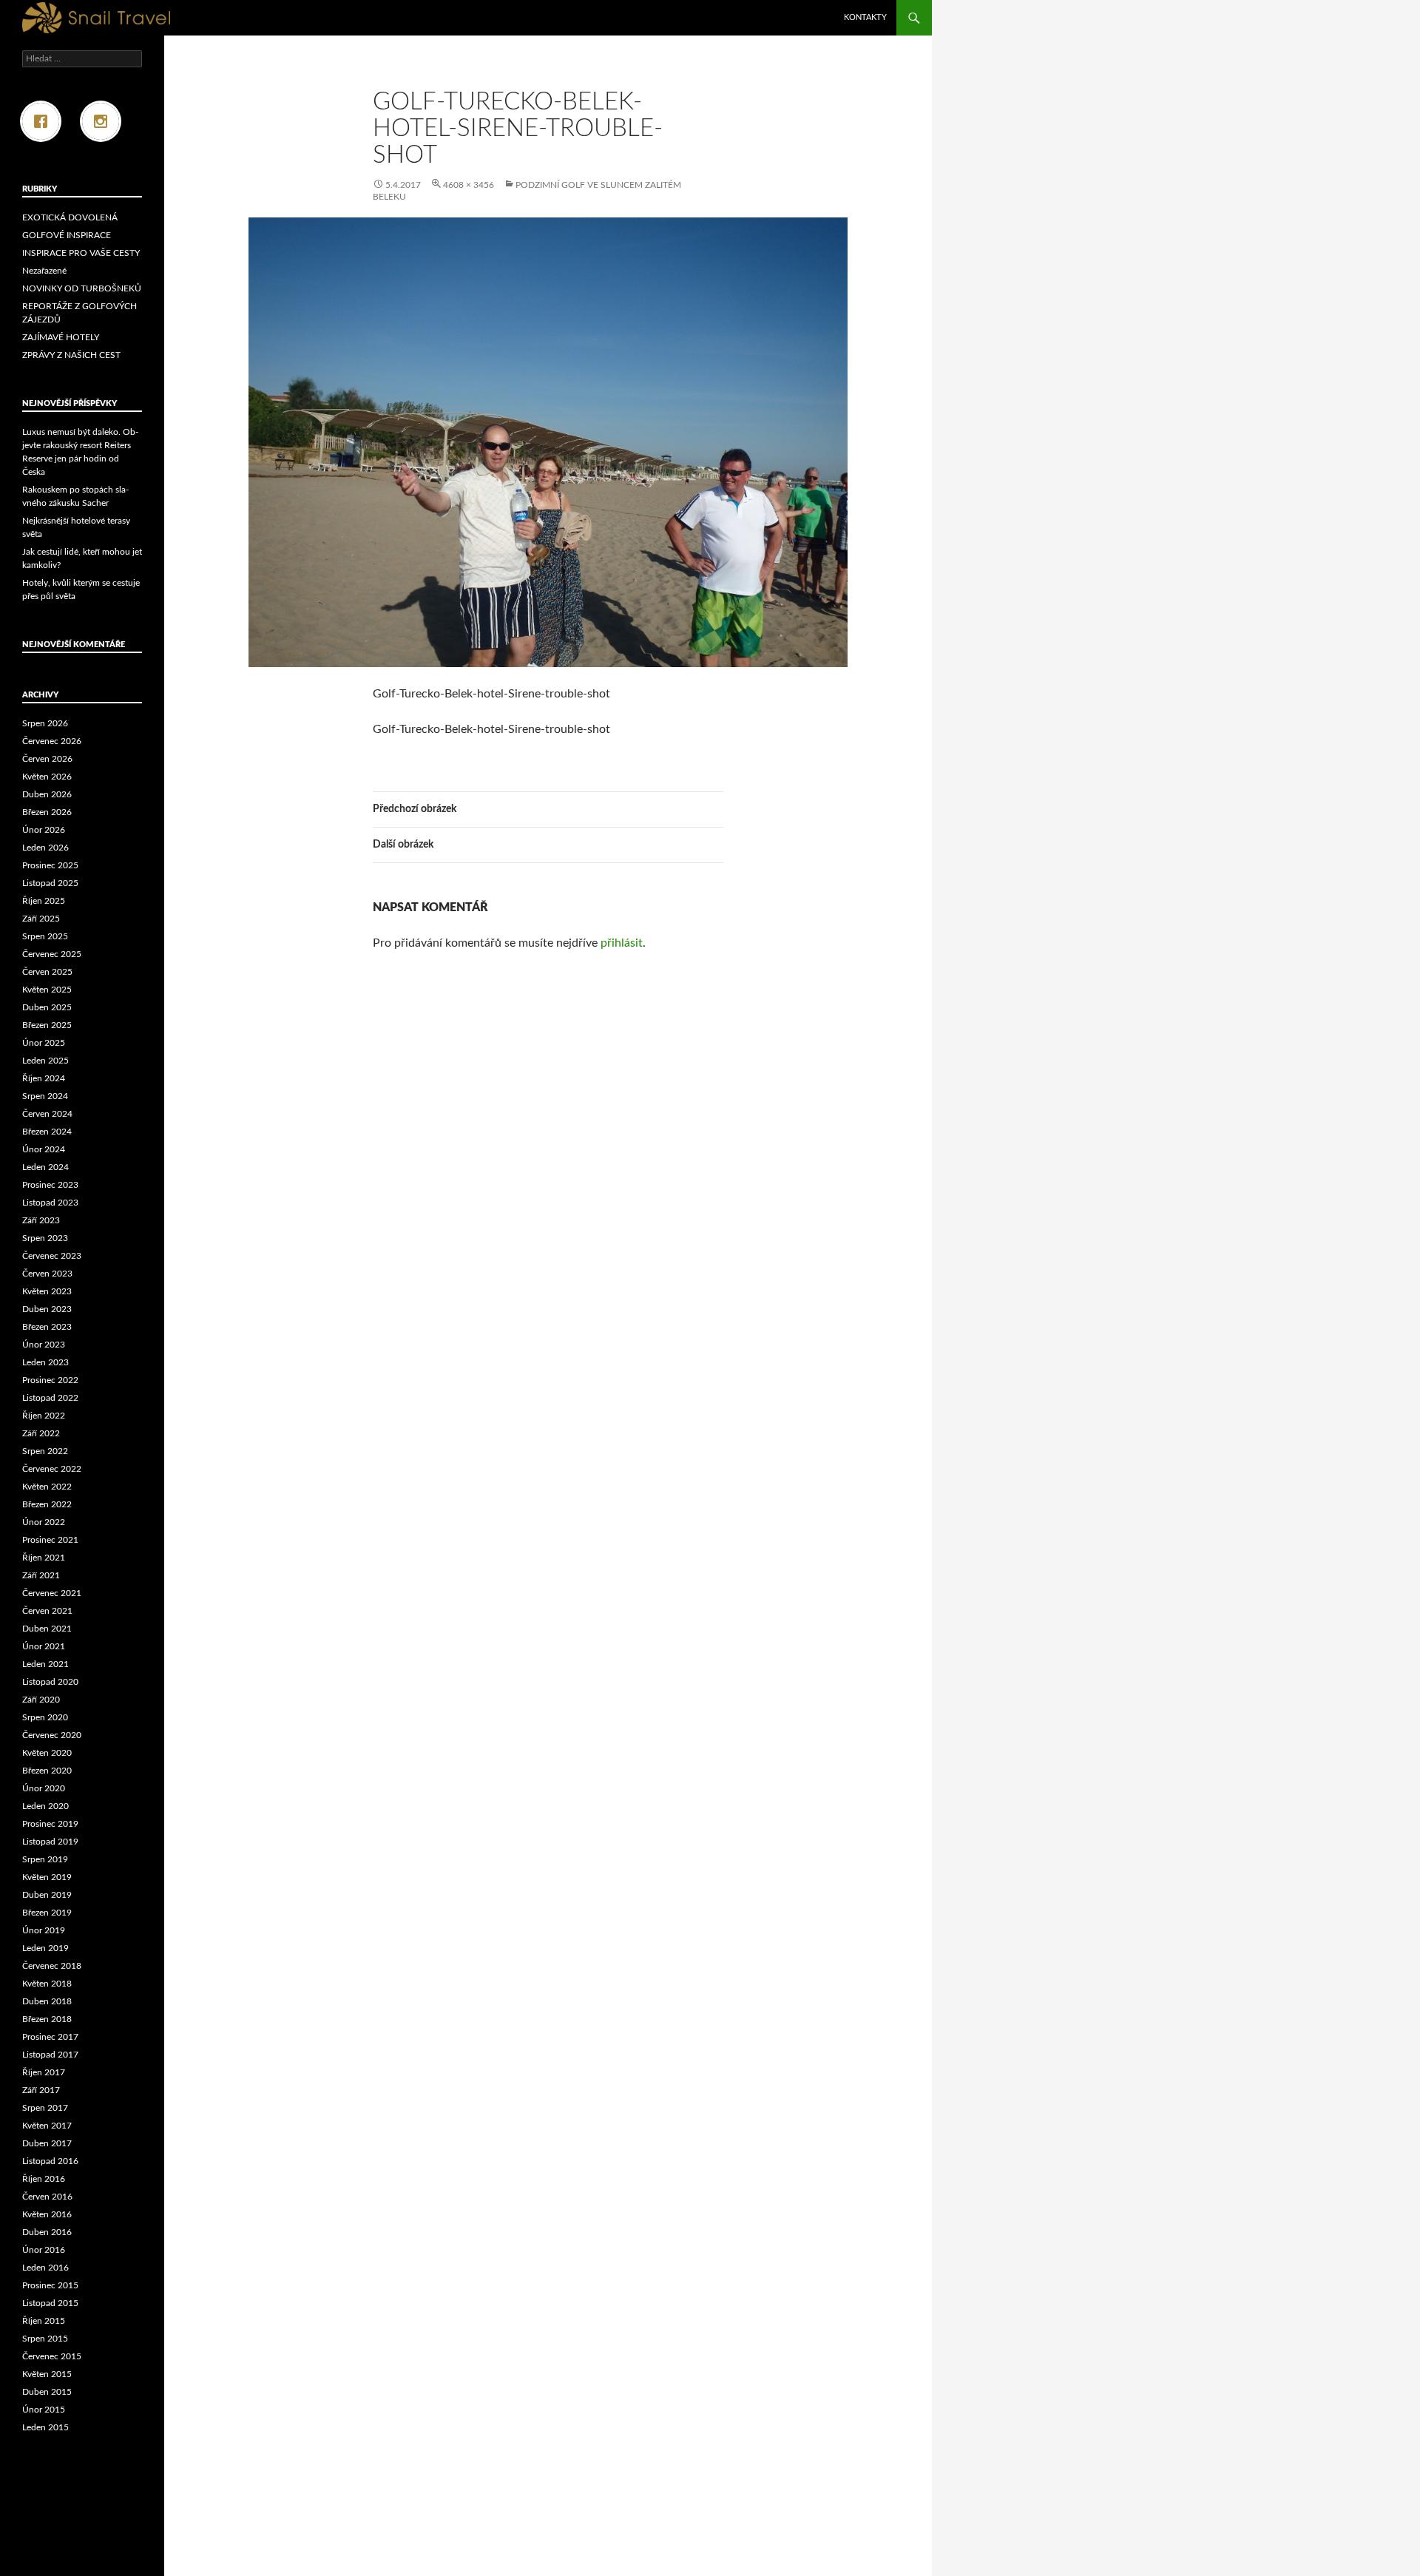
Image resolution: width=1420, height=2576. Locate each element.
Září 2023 (41, 1220)
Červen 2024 (47, 1114)
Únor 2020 (44, 1788)
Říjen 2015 (44, 2321)
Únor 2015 (44, 2410)
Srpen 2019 (45, 1859)
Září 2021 (41, 1575)
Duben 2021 (47, 1629)
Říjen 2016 (44, 2179)
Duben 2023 (47, 1309)
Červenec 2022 (52, 1469)
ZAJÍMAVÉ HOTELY (61, 337)
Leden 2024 (45, 1167)
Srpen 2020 (45, 1717)
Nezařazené (44, 271)
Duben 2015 (47, 2392)
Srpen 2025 (45, 936)
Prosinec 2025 (50, 865)
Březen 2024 (47, 1132)
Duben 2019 (47, 1895)
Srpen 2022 (45, 1451)
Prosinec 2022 (50, 1380)
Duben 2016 (47, 2232)
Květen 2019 (47, 1877)
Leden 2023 (45, 1362)
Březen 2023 (47, 1327)
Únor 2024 (44, 1149)
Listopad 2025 (50, 883)
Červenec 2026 (52, 741)
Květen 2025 (47, 990)
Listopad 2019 (50, 1842)
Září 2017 (41, 2090)
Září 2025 (41, 919)
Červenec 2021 (52, 1593)
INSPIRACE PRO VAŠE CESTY (81, 253)
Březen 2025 (47, 1025)
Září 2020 (41, 1700)
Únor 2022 (44, 1522)
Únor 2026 (44, 830)
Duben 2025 (47, 1007)
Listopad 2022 (50, 1398)
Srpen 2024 (45, 1096)
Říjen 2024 (44, 1078)
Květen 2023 (47, 1291)
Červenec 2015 (52, 2356)
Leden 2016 (45, 2268)
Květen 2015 (47, 2374)
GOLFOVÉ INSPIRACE (67, 235)
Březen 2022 (47, 1504)
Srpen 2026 (45, 723)
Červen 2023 (47, 1274)
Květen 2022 (47, 1487)
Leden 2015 (45, 2427)
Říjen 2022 (44, 1416)
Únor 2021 (44, 1646)
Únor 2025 (44, 1043)
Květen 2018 (47, 1984)
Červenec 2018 (52, 1966)
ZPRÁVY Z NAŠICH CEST (71, 355)
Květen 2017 (47, 2126)
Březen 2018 (47, 2019)
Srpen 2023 (45, 1238)
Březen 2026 (47, 812)
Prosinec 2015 (50, 2285)
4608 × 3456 (469, 185)
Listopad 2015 (50, 2303)
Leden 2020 (45, 1806)
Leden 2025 (45, 1061)
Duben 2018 (47, 2001)
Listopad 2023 (50, 1203)
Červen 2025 (47, 972)
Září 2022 (41, 1433)
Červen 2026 (47, 759)
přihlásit (622, 943)
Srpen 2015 (45, 2339)
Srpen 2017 (45, 2108)
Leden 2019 (45, 1948)
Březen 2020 (47, 1771)
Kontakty (865, 17)
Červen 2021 (47, 1611)
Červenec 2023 (52, 1256)
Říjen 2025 (44, 901)
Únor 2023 (44, 1345)
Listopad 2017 (50, 2055)
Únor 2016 (44, 2250)
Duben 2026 (47, 794)
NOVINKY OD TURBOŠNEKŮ (82, 288)
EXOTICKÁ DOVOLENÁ (70, 217)
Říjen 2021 (44, 1558)
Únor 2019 (44, 1930)
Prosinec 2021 (50, 1540)
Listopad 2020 (50, 1682)
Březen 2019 (47, 1913)
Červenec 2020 (52, 1735)
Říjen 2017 (44, 2072)
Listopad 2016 (50, 2161)
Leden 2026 (45, 848)
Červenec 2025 (52, 954)
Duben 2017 (47, 2143)
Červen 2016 (47, 2197)
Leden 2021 (45, 1664)
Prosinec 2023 (50, 1185)
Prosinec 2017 (50, 2037)
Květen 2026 (47, 777)
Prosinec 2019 (50, 1824)
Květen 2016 (47, 2214)
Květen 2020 (47, 1753)
